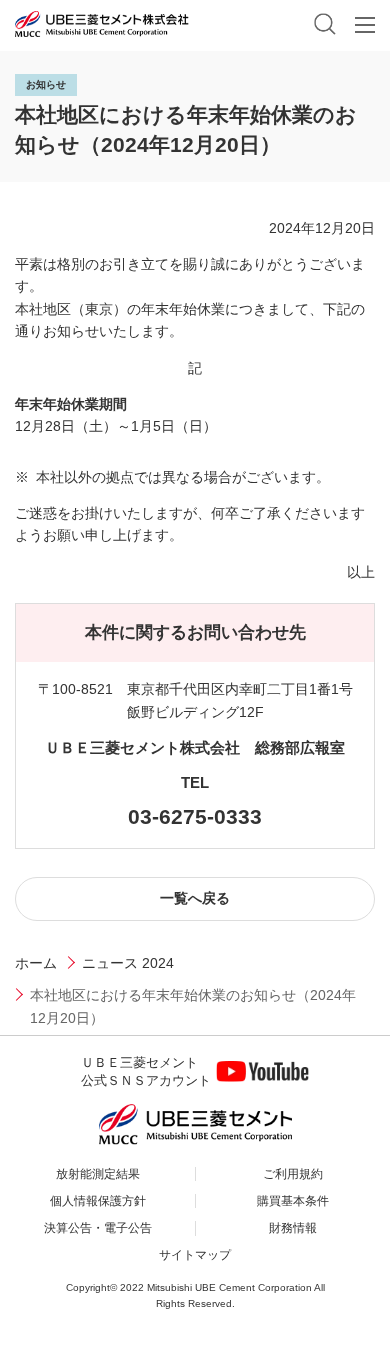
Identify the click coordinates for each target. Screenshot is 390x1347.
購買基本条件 (293, 1201)
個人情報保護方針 (98, 1201)
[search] (325, 24)
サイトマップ (195, 1255)
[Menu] (365, 25)
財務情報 (293, 1228)
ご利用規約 (293, 1174)
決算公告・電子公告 (98, 1228)
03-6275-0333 (195, 816)
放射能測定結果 (98, 1174)
